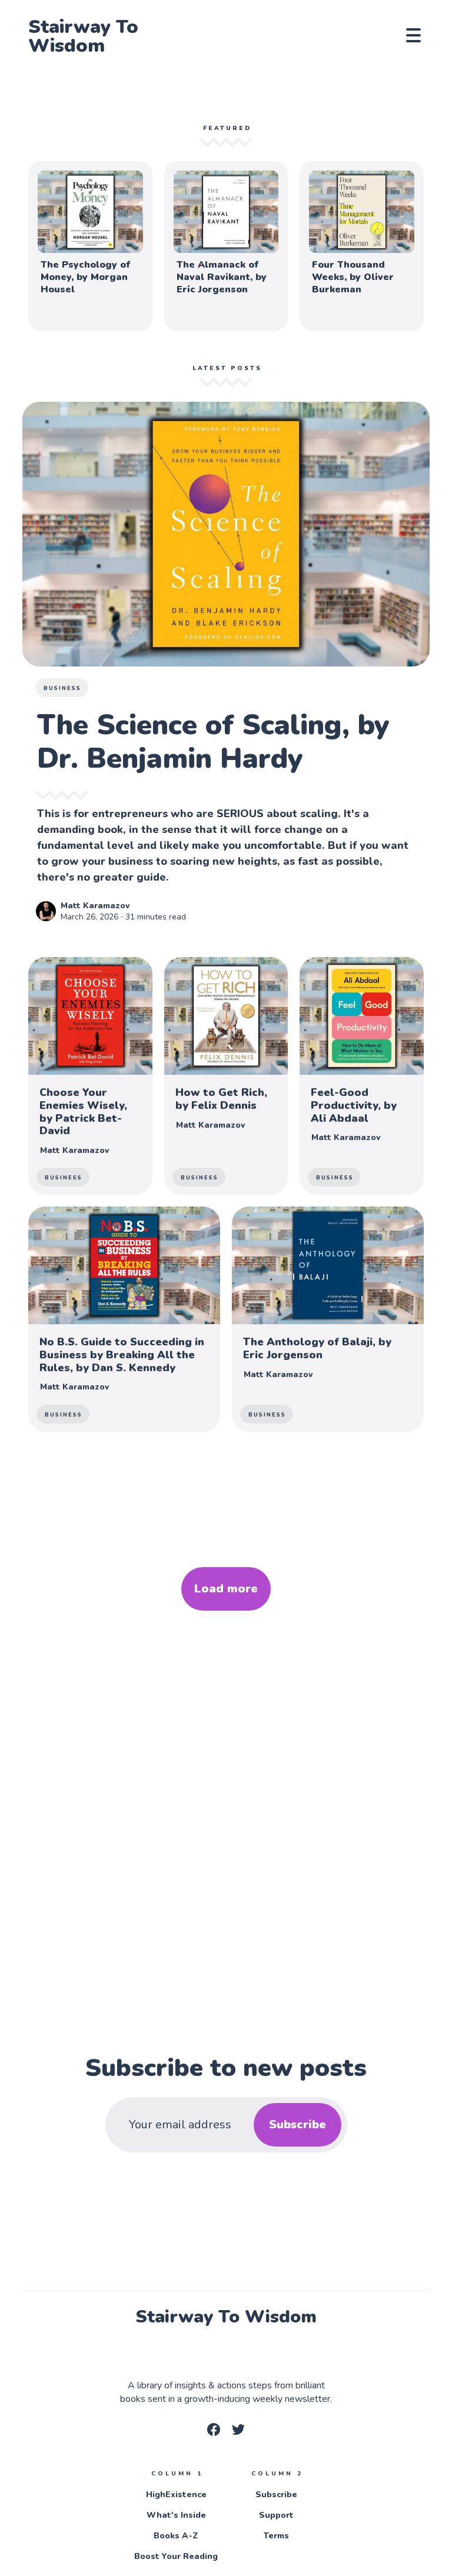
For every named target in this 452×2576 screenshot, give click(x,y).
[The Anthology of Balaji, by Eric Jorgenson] (328, 1319)
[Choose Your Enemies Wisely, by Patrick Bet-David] (90, 1076)
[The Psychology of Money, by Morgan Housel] (90, 246)
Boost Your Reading (176, 2556)
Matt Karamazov (95, 906)
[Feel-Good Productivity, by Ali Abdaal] (361, 1076)
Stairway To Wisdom (83, 36)
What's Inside (176, 2515)
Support (276, 2515)
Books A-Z (176, 2536)
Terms (276, 2536)
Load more (226, 1589)
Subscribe (298, 2125)
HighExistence (176, 2495)
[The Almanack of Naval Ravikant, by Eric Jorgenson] (226, 246)
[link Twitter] (238, 2433)
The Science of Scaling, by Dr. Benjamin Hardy (213, 742)
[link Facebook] (214, 2433)
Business (62, 688)
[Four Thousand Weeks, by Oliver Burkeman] (361, 246)
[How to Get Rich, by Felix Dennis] (226, 1076)
